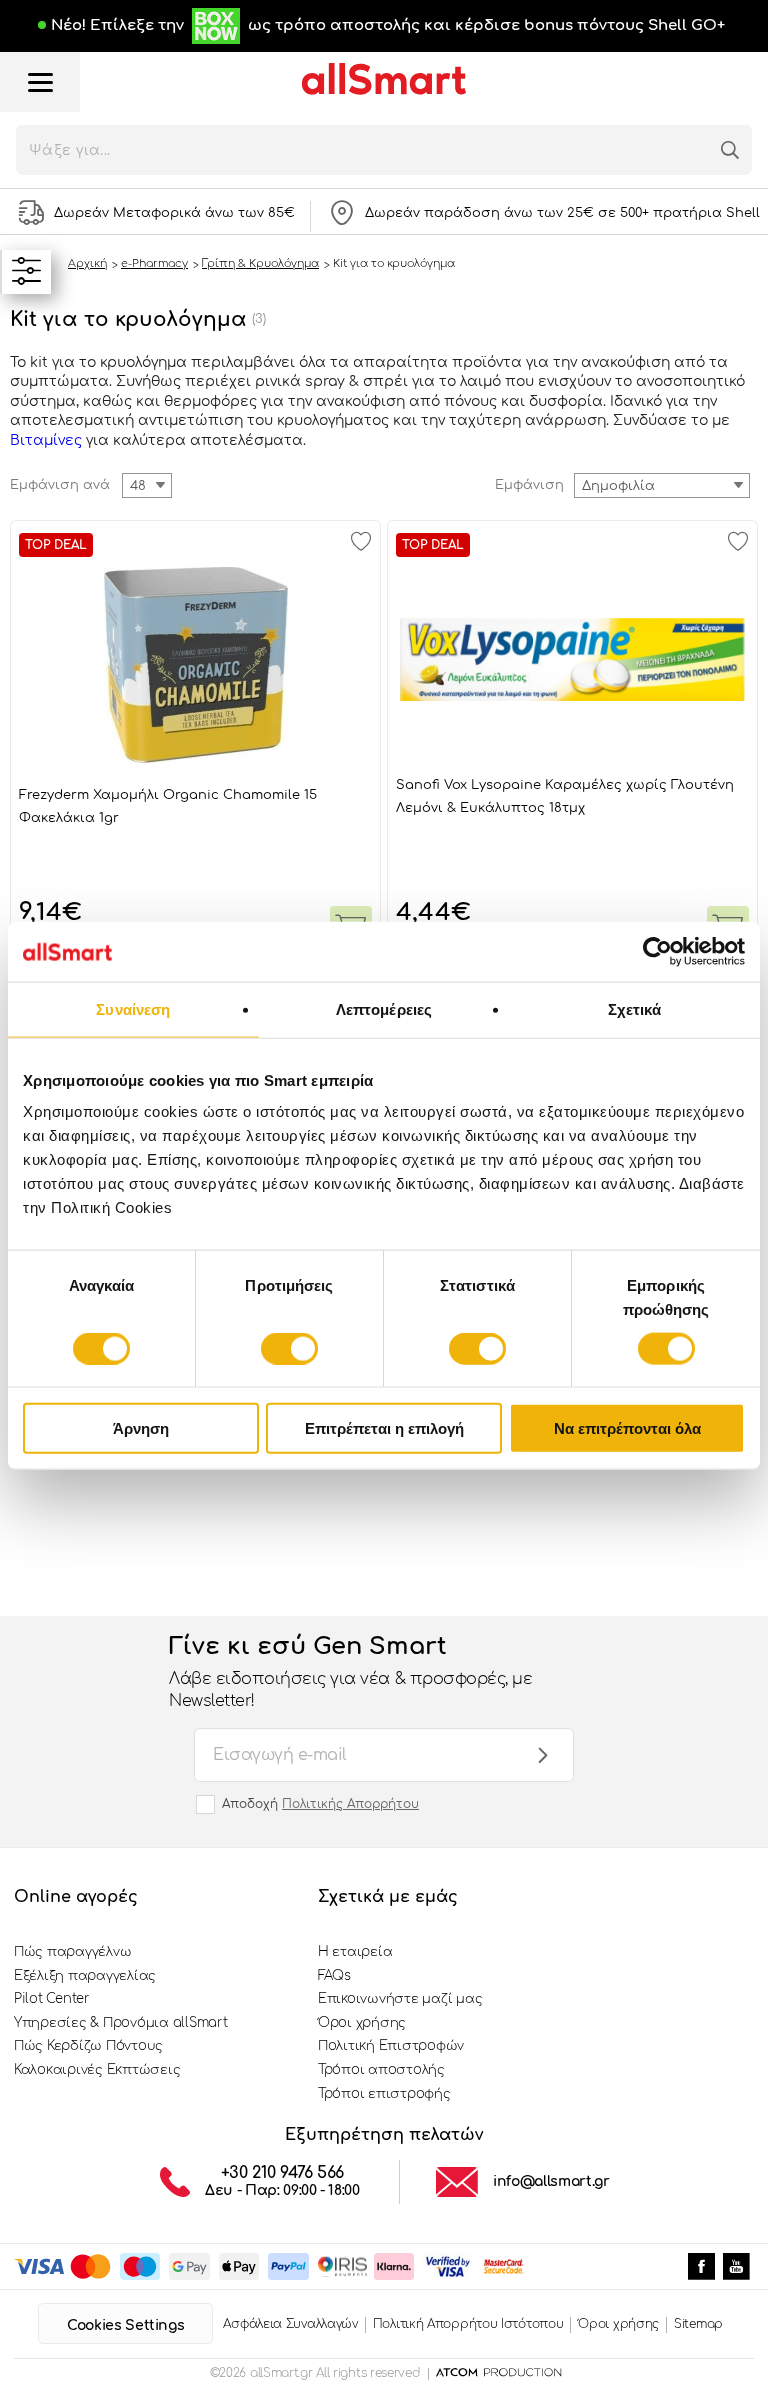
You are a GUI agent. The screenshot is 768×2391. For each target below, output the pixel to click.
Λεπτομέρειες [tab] (384, 1008)
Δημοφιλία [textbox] (618, 486)
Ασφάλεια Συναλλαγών (290, 2324)
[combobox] (662, 485)
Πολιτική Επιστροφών (391, 2046)
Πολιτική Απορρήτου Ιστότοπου (468, 2324)
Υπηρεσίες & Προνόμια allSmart (120, 2023)
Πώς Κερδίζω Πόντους (88, 2046)
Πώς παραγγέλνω (72, 1952)
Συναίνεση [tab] (133, 1008)
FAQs (334, 1976)
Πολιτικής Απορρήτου (350, 1804)
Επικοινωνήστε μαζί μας (400, 1999)
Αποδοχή (320, 1804)
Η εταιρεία (355, 1952)
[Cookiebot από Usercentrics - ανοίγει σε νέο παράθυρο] (657, 951)
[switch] (289, 1348)
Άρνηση (141, 1428)
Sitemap (698, 2324)
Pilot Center (52, 1999)
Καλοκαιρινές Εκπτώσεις (97, 2070)
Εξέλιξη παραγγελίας (85, 1976)
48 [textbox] (138, 486)
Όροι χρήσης (362, 2023)
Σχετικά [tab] (635, 1008)
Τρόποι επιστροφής (384, 2094)
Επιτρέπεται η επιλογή (384, 1428)
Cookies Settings (125, 2325)
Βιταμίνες (46, 440)
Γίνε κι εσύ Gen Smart (350, 1672)
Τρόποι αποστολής (381, 2070)
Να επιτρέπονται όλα (627, 1428)
